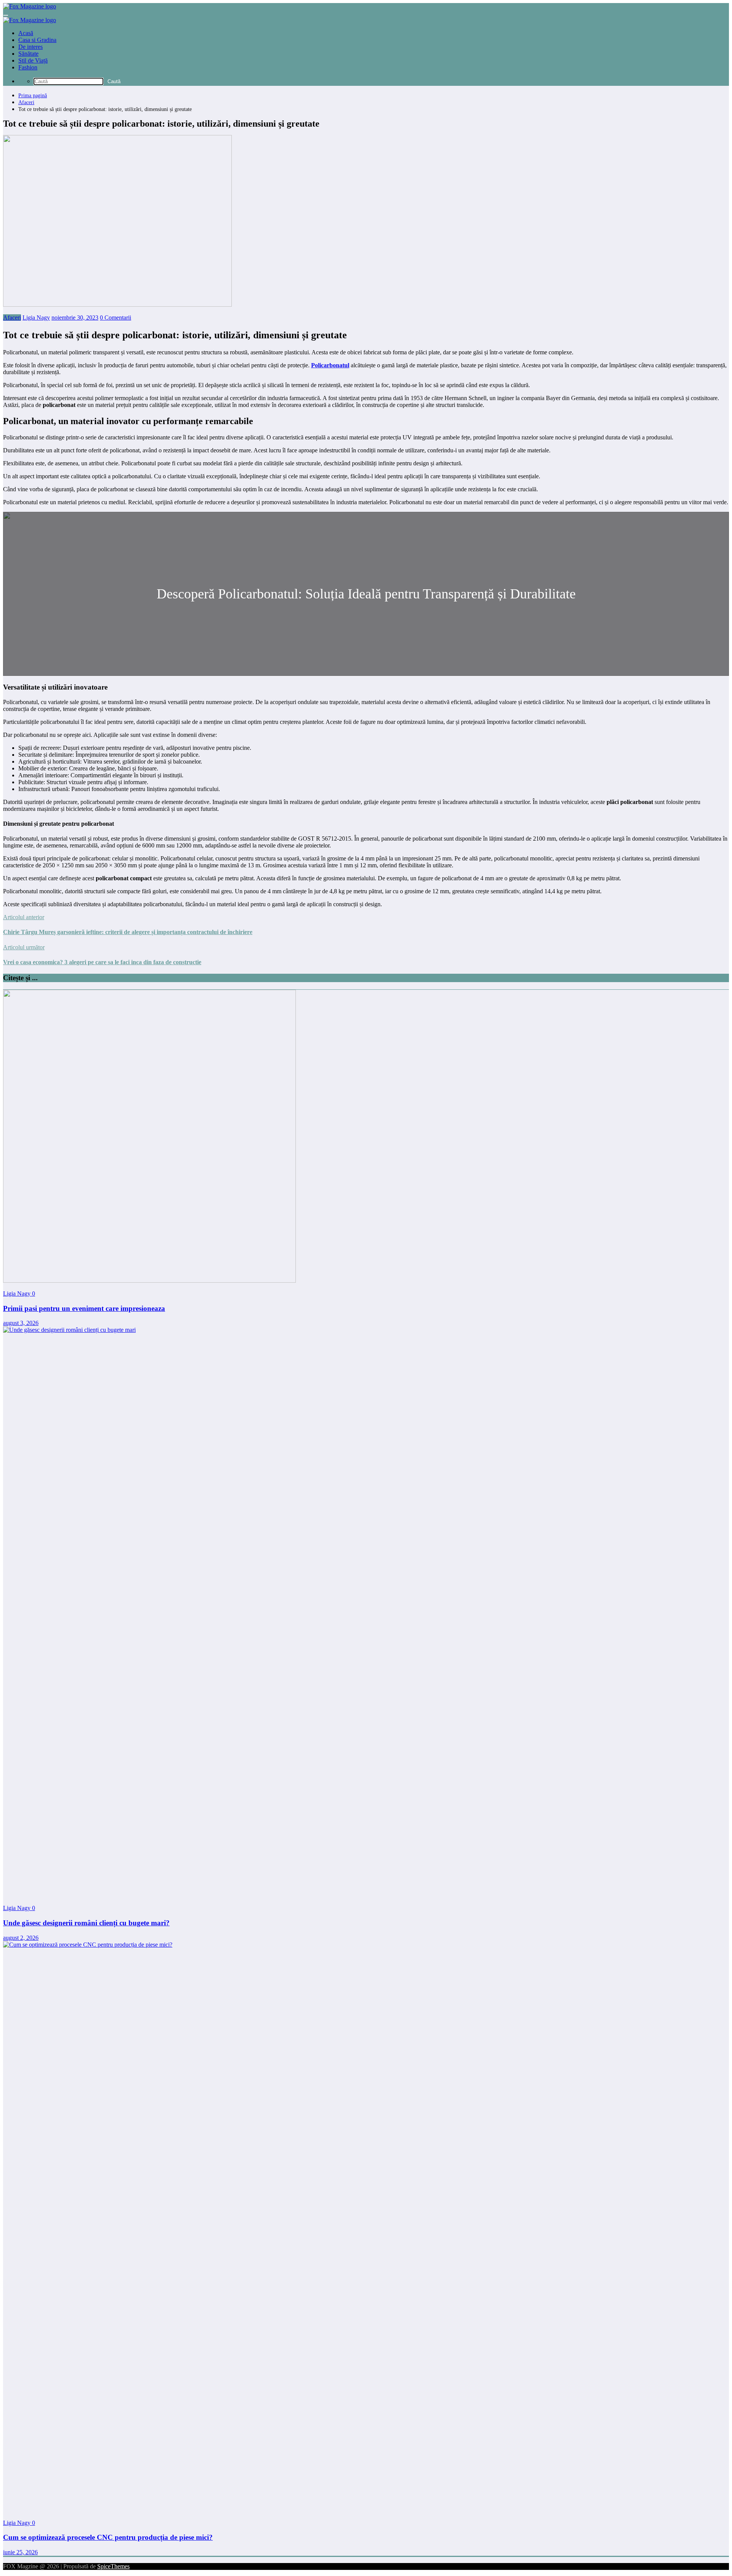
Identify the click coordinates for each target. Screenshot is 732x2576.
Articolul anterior (24, 917)
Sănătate (28, 54)
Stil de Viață (33, 60)
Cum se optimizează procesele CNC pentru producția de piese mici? (108, 2537)
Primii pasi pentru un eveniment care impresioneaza (84, 1308)
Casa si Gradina (37, 40)
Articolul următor (24, 947)
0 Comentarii (116, 318)
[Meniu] (6, 15)
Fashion (28, 67)
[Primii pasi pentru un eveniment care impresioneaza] (149, 1281)
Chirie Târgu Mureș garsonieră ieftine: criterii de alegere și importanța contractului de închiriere (128, 932)
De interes (30, 47)
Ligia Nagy (36, 318)
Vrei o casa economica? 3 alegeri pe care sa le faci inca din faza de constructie (102, 962)
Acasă (26, 33)
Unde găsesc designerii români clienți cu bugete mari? (86, 1923)
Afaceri (12, 318)
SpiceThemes (113, 2566)
